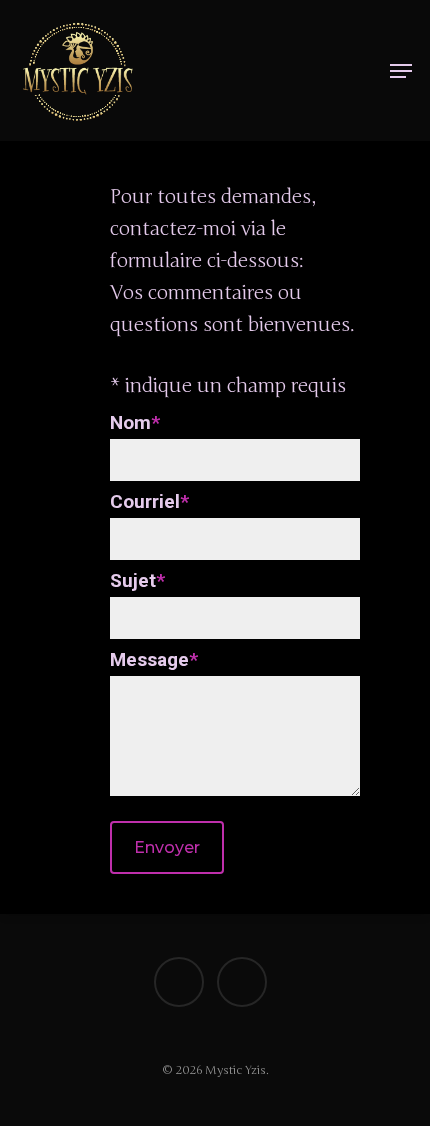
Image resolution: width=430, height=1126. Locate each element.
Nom (135, 422)
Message (154, 659)
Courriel (149, 501)
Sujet (137, 580)
